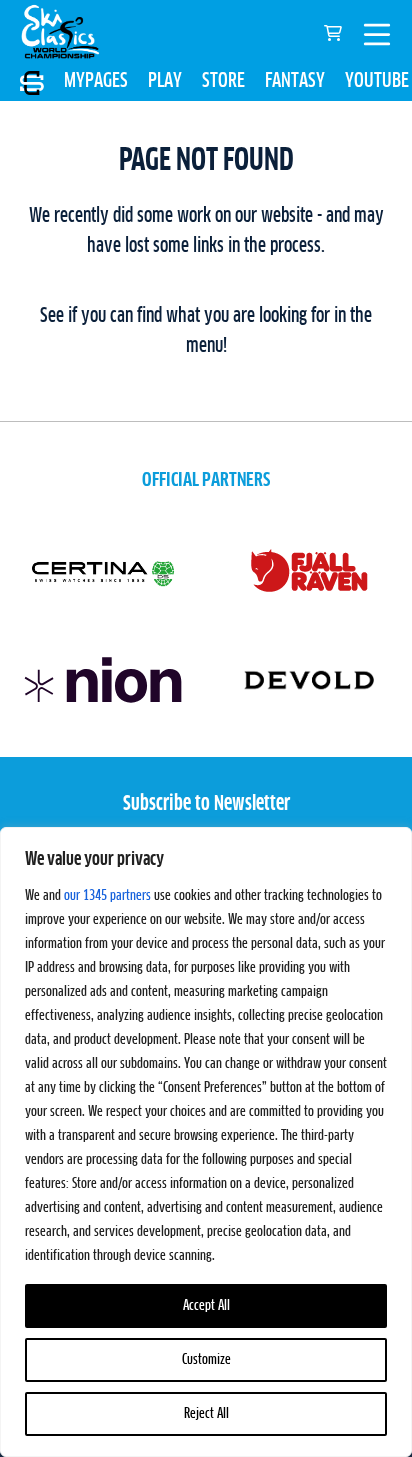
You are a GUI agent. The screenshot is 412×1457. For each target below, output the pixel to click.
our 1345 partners (107, 896)
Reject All (206, 1414)
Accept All (206, 1306)
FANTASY (295, 81)
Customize (206, 1360)
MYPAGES (96, 81)
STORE (223, 81)
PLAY (165, 81)
